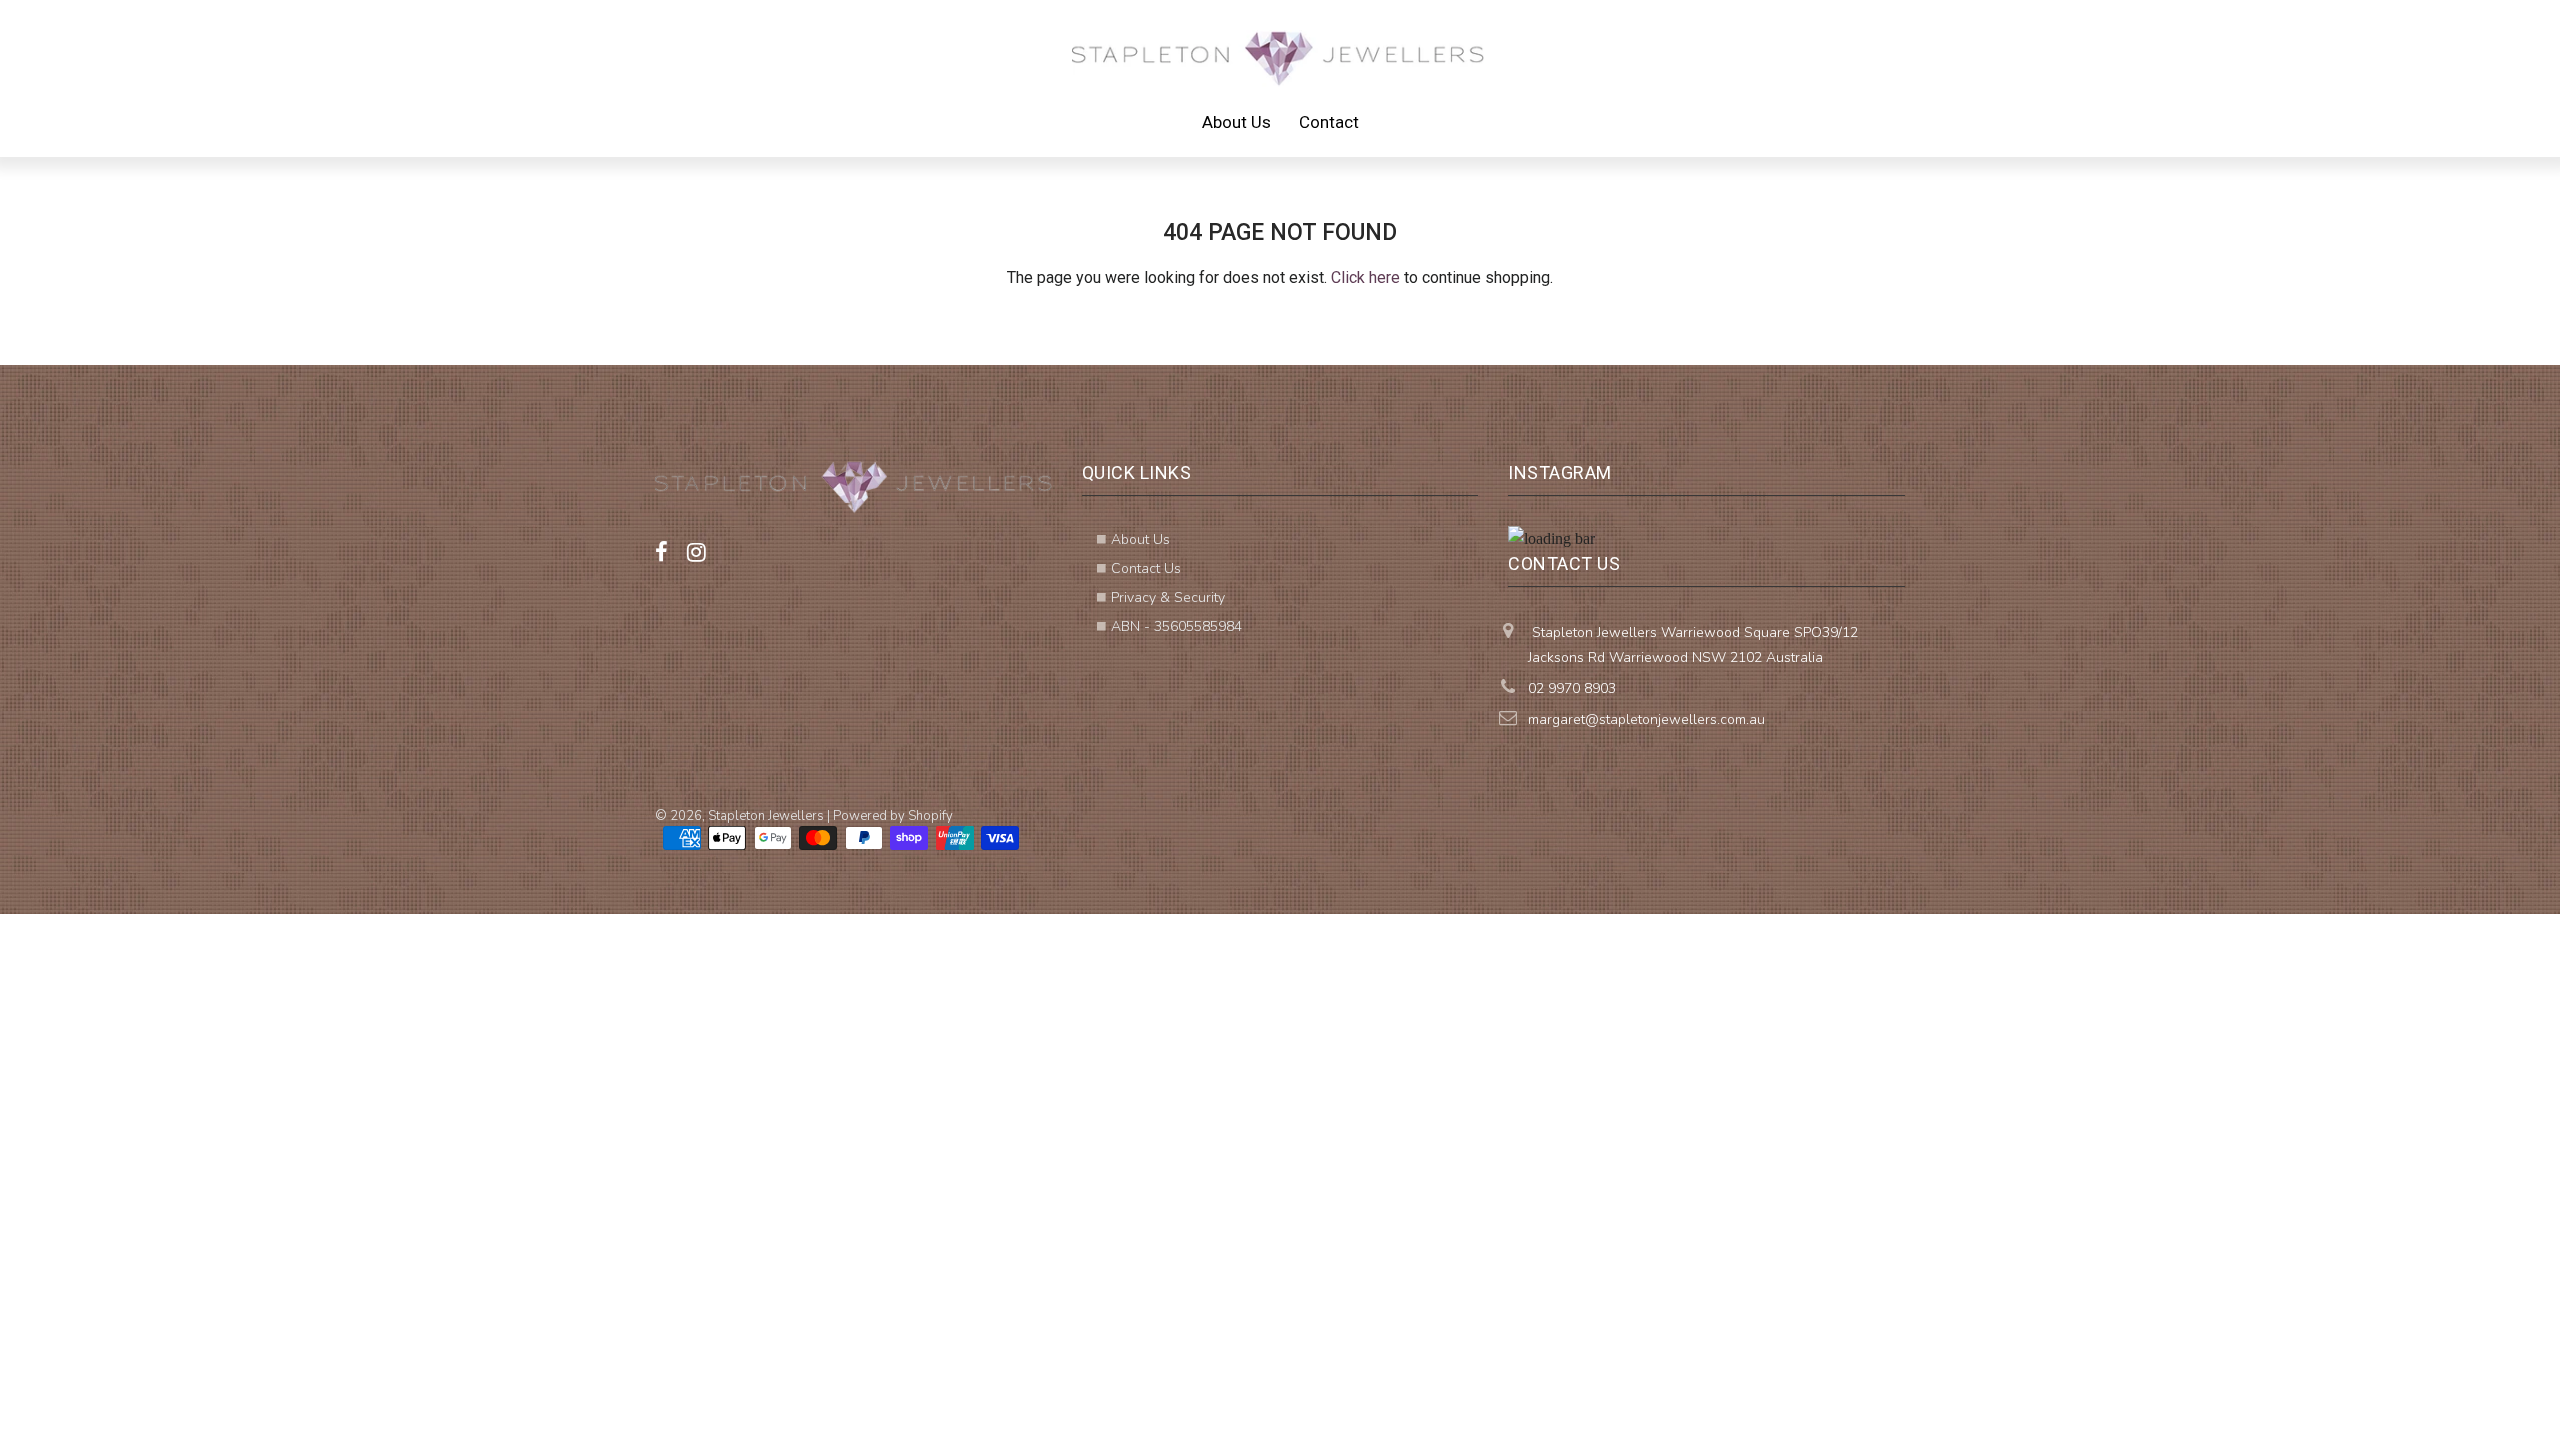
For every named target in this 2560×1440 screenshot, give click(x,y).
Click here (1365, 277)
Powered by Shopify (893, 816)
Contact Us (1146, 568)
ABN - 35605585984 (1176, 626)
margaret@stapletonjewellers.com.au (1646, 719)
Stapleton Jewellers (766, 816)
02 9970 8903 (1572, 688)
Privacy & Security (1168, 597)
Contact (1329, 122)
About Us (1236, 122)
